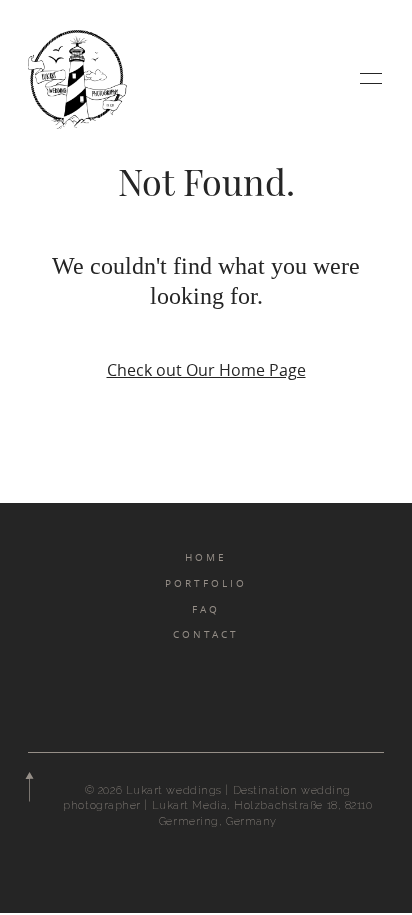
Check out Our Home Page (206, 370)
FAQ (206, 609)
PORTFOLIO (206, 583)
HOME (206, 557)
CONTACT (206, 634)
